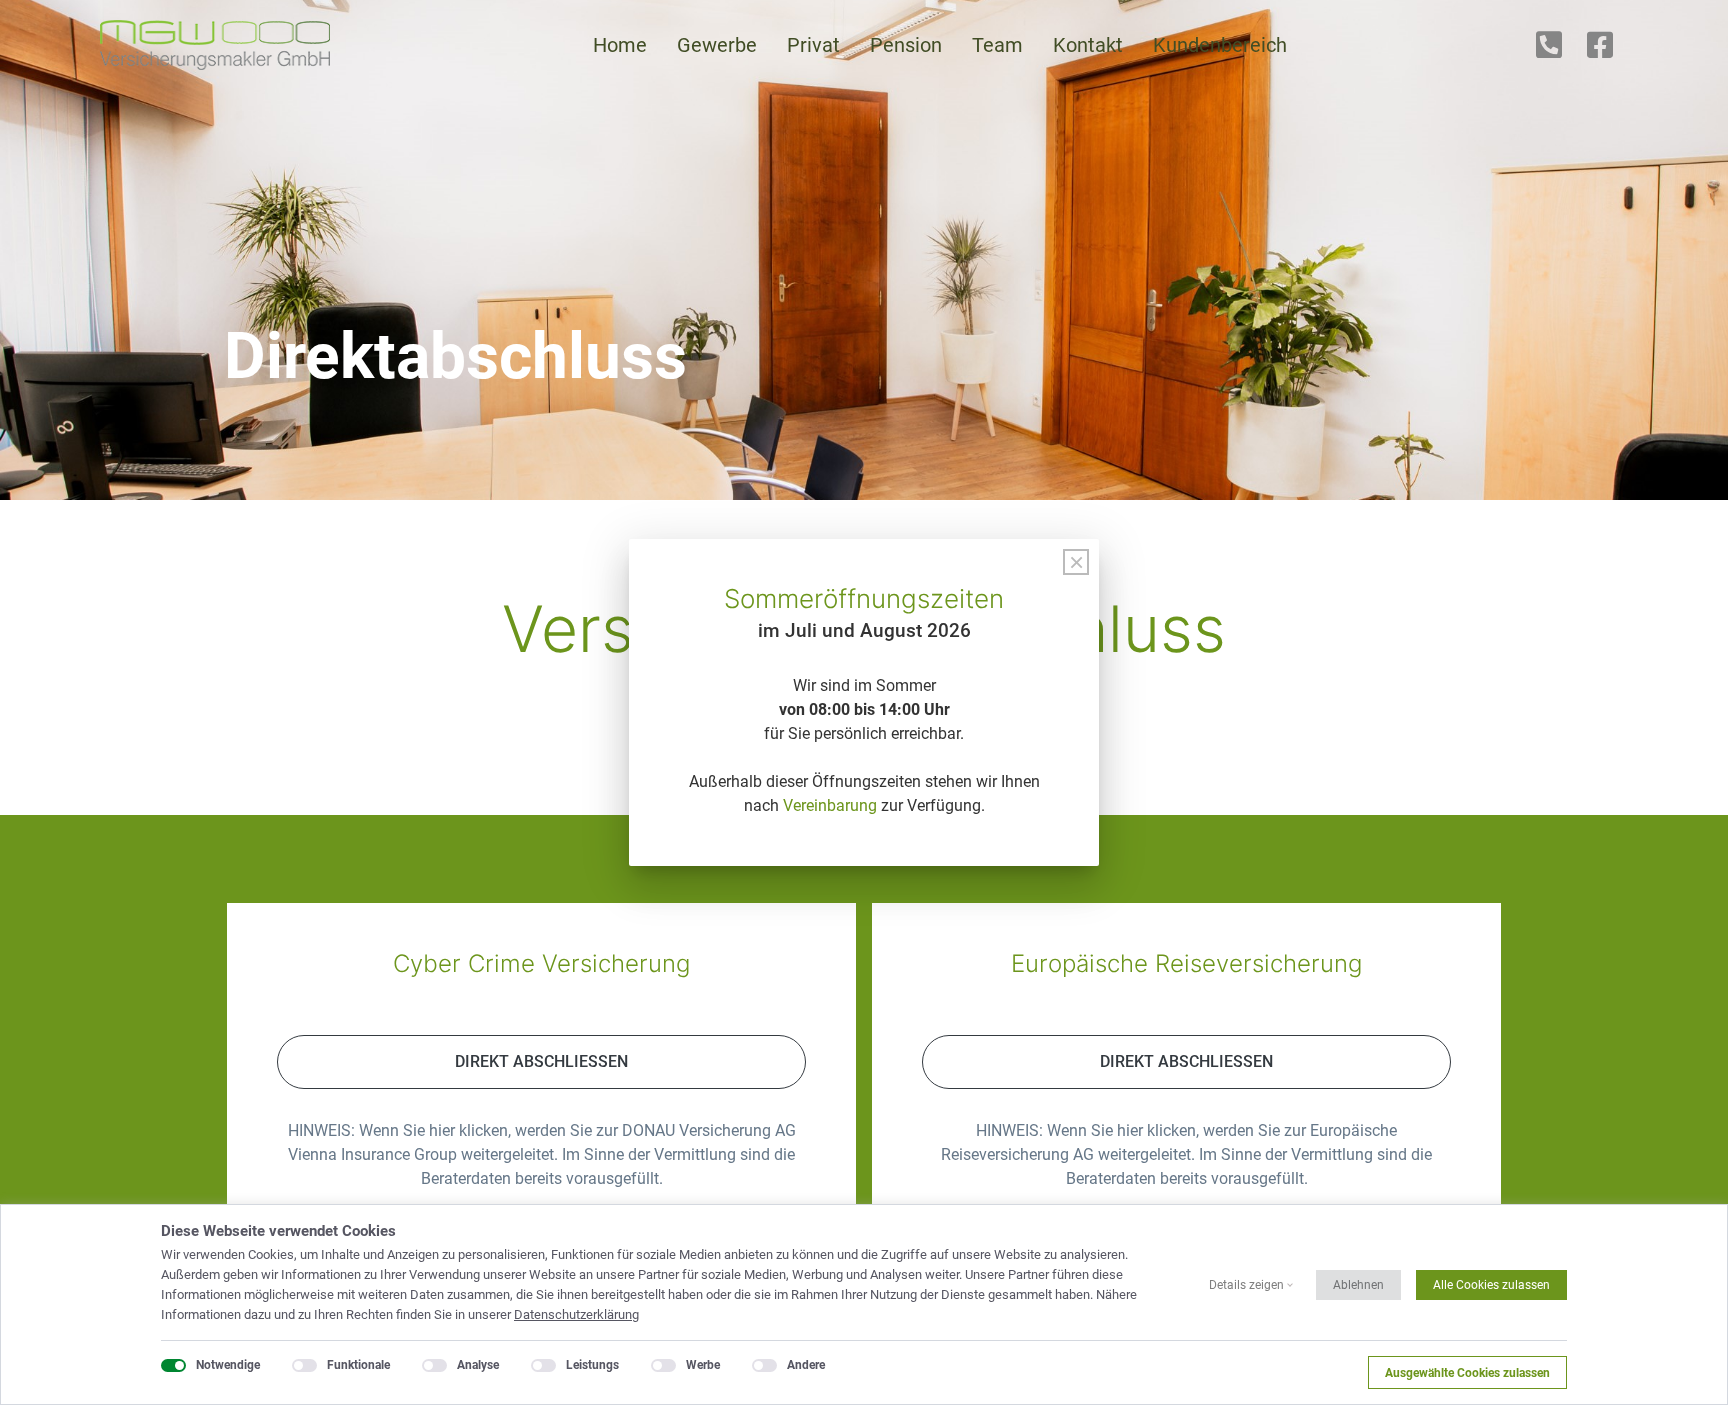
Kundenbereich (1220, 45)
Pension (906, 45)
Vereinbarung (830, 805)
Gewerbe (717, 45)
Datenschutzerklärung (576, 1314)
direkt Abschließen (541, 1061)
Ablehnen (1358, 1285)
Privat (813, 45)
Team (997, 45)
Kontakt (1088, 45)
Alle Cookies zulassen (1491, 1285)
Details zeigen (1246, 1285)
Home (620, 45)
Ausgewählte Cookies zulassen (1467, 1373)
